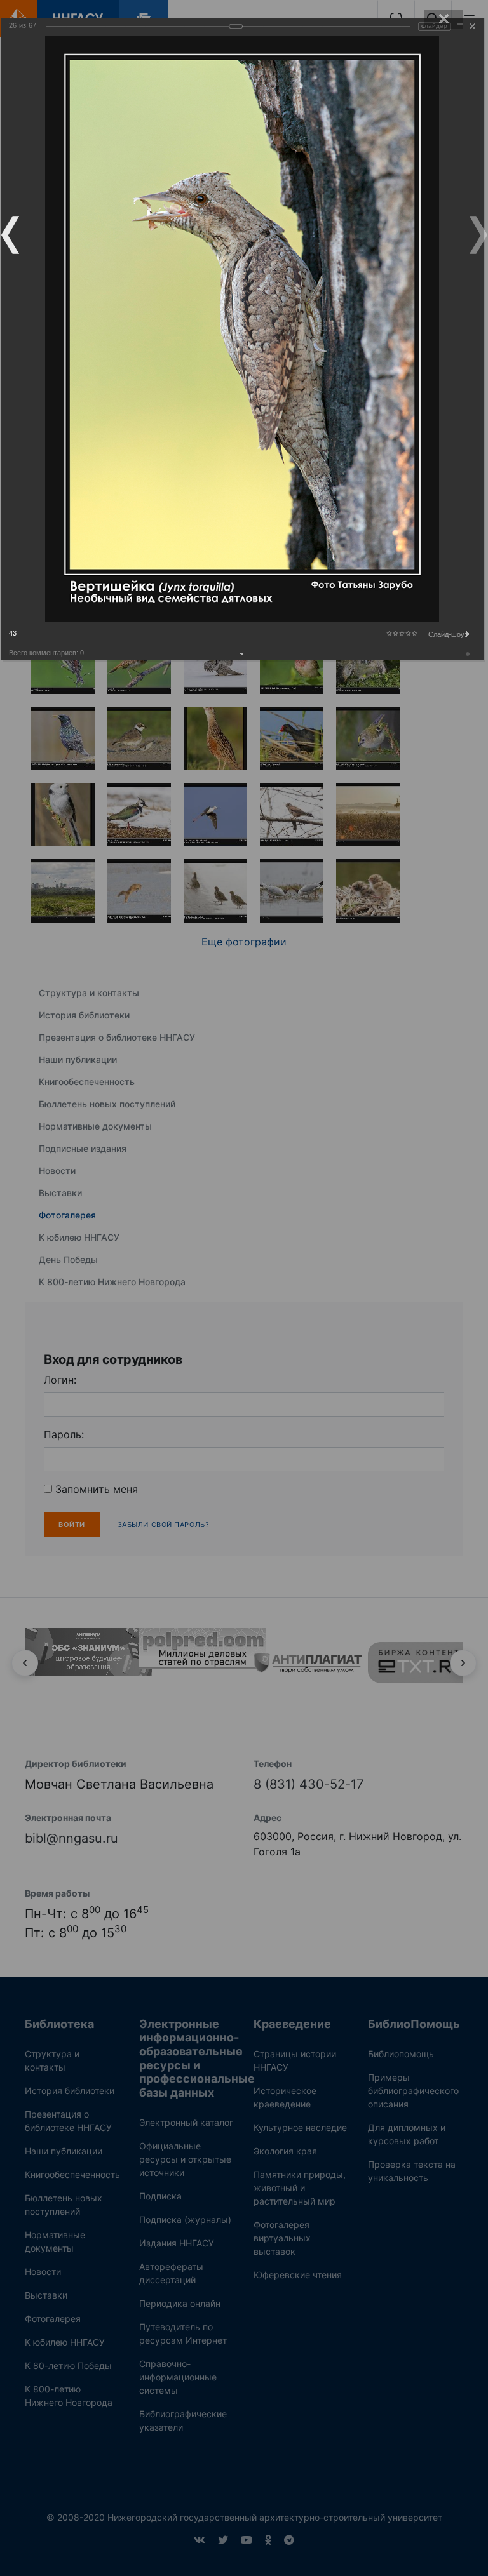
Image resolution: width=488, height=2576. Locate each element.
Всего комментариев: (46, 653)
